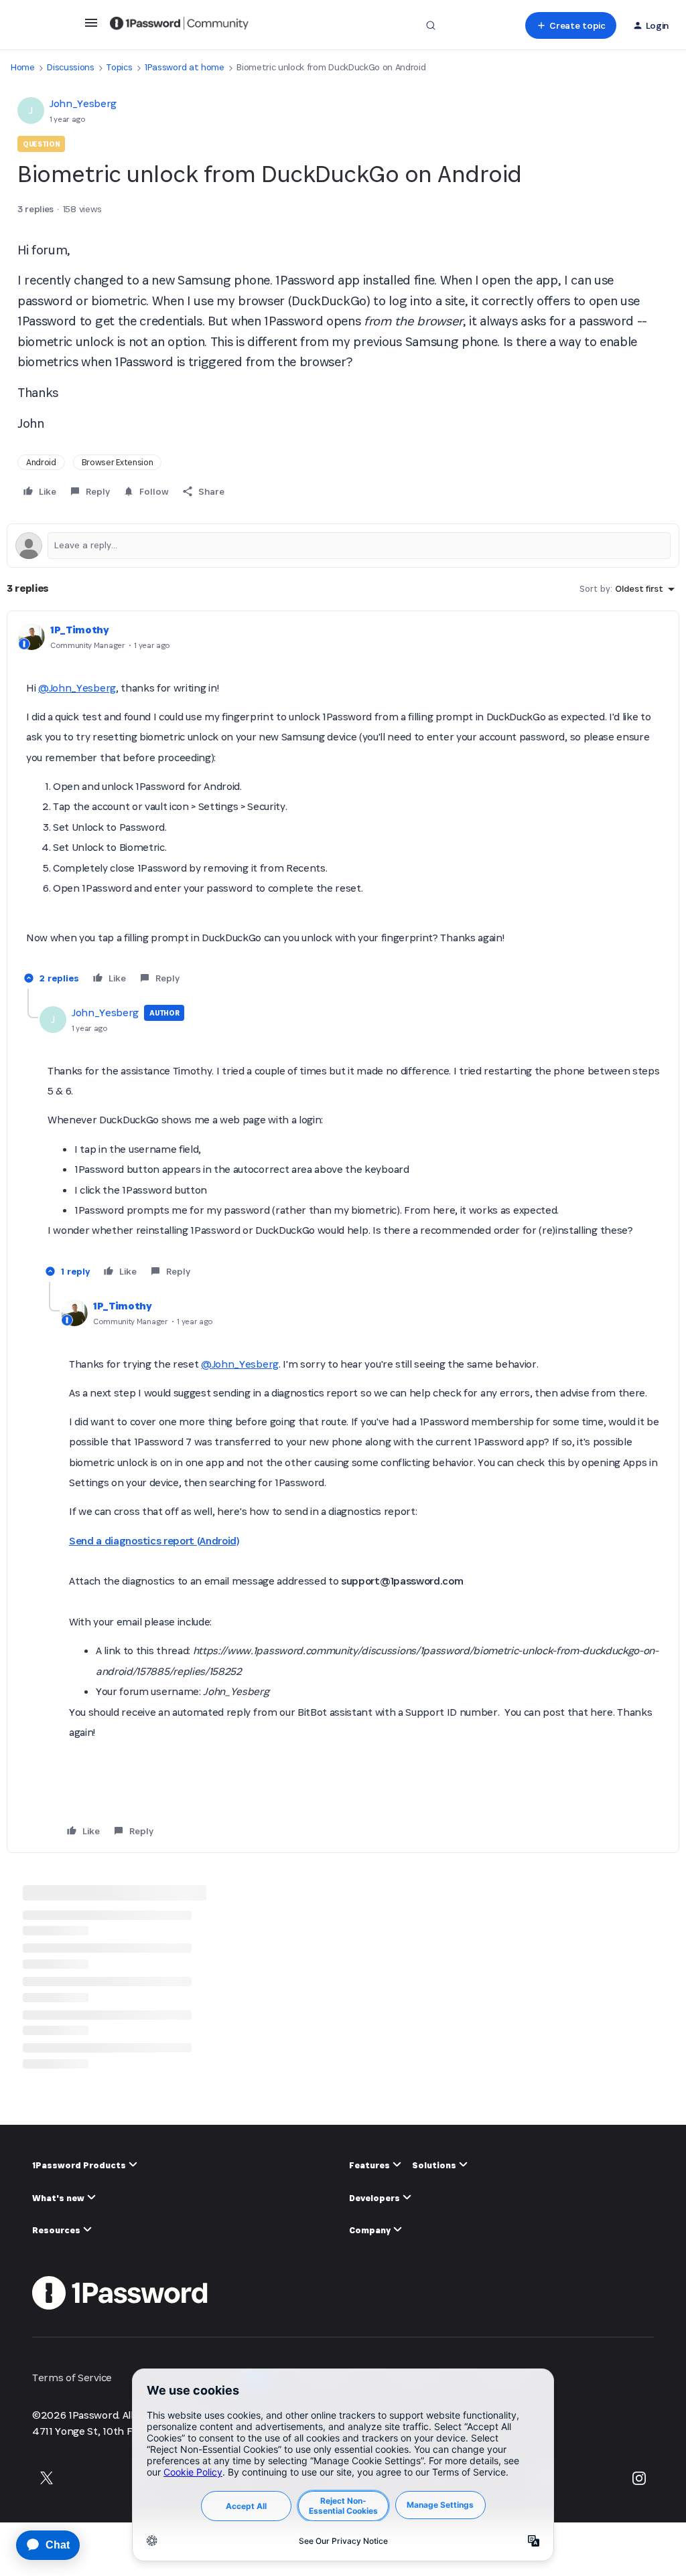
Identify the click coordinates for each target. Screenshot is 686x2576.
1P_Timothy (80, 630)
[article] (343, 805)
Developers (375, 2198)
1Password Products (80, 2165)
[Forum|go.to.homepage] (179, 25)
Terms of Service (72, 2378)
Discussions (70, 67)
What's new (59, 2198)
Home (23, 67)
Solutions (435, 2165)
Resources (57, 2230)
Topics (119, 67)
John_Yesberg (83, 103)
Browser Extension (118, 462)
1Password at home (185, 67)
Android (41, 462)
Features (370, 2165)
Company (371, 2230)
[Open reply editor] (343, 546)
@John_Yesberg (77, 688)
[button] (91, 27)
